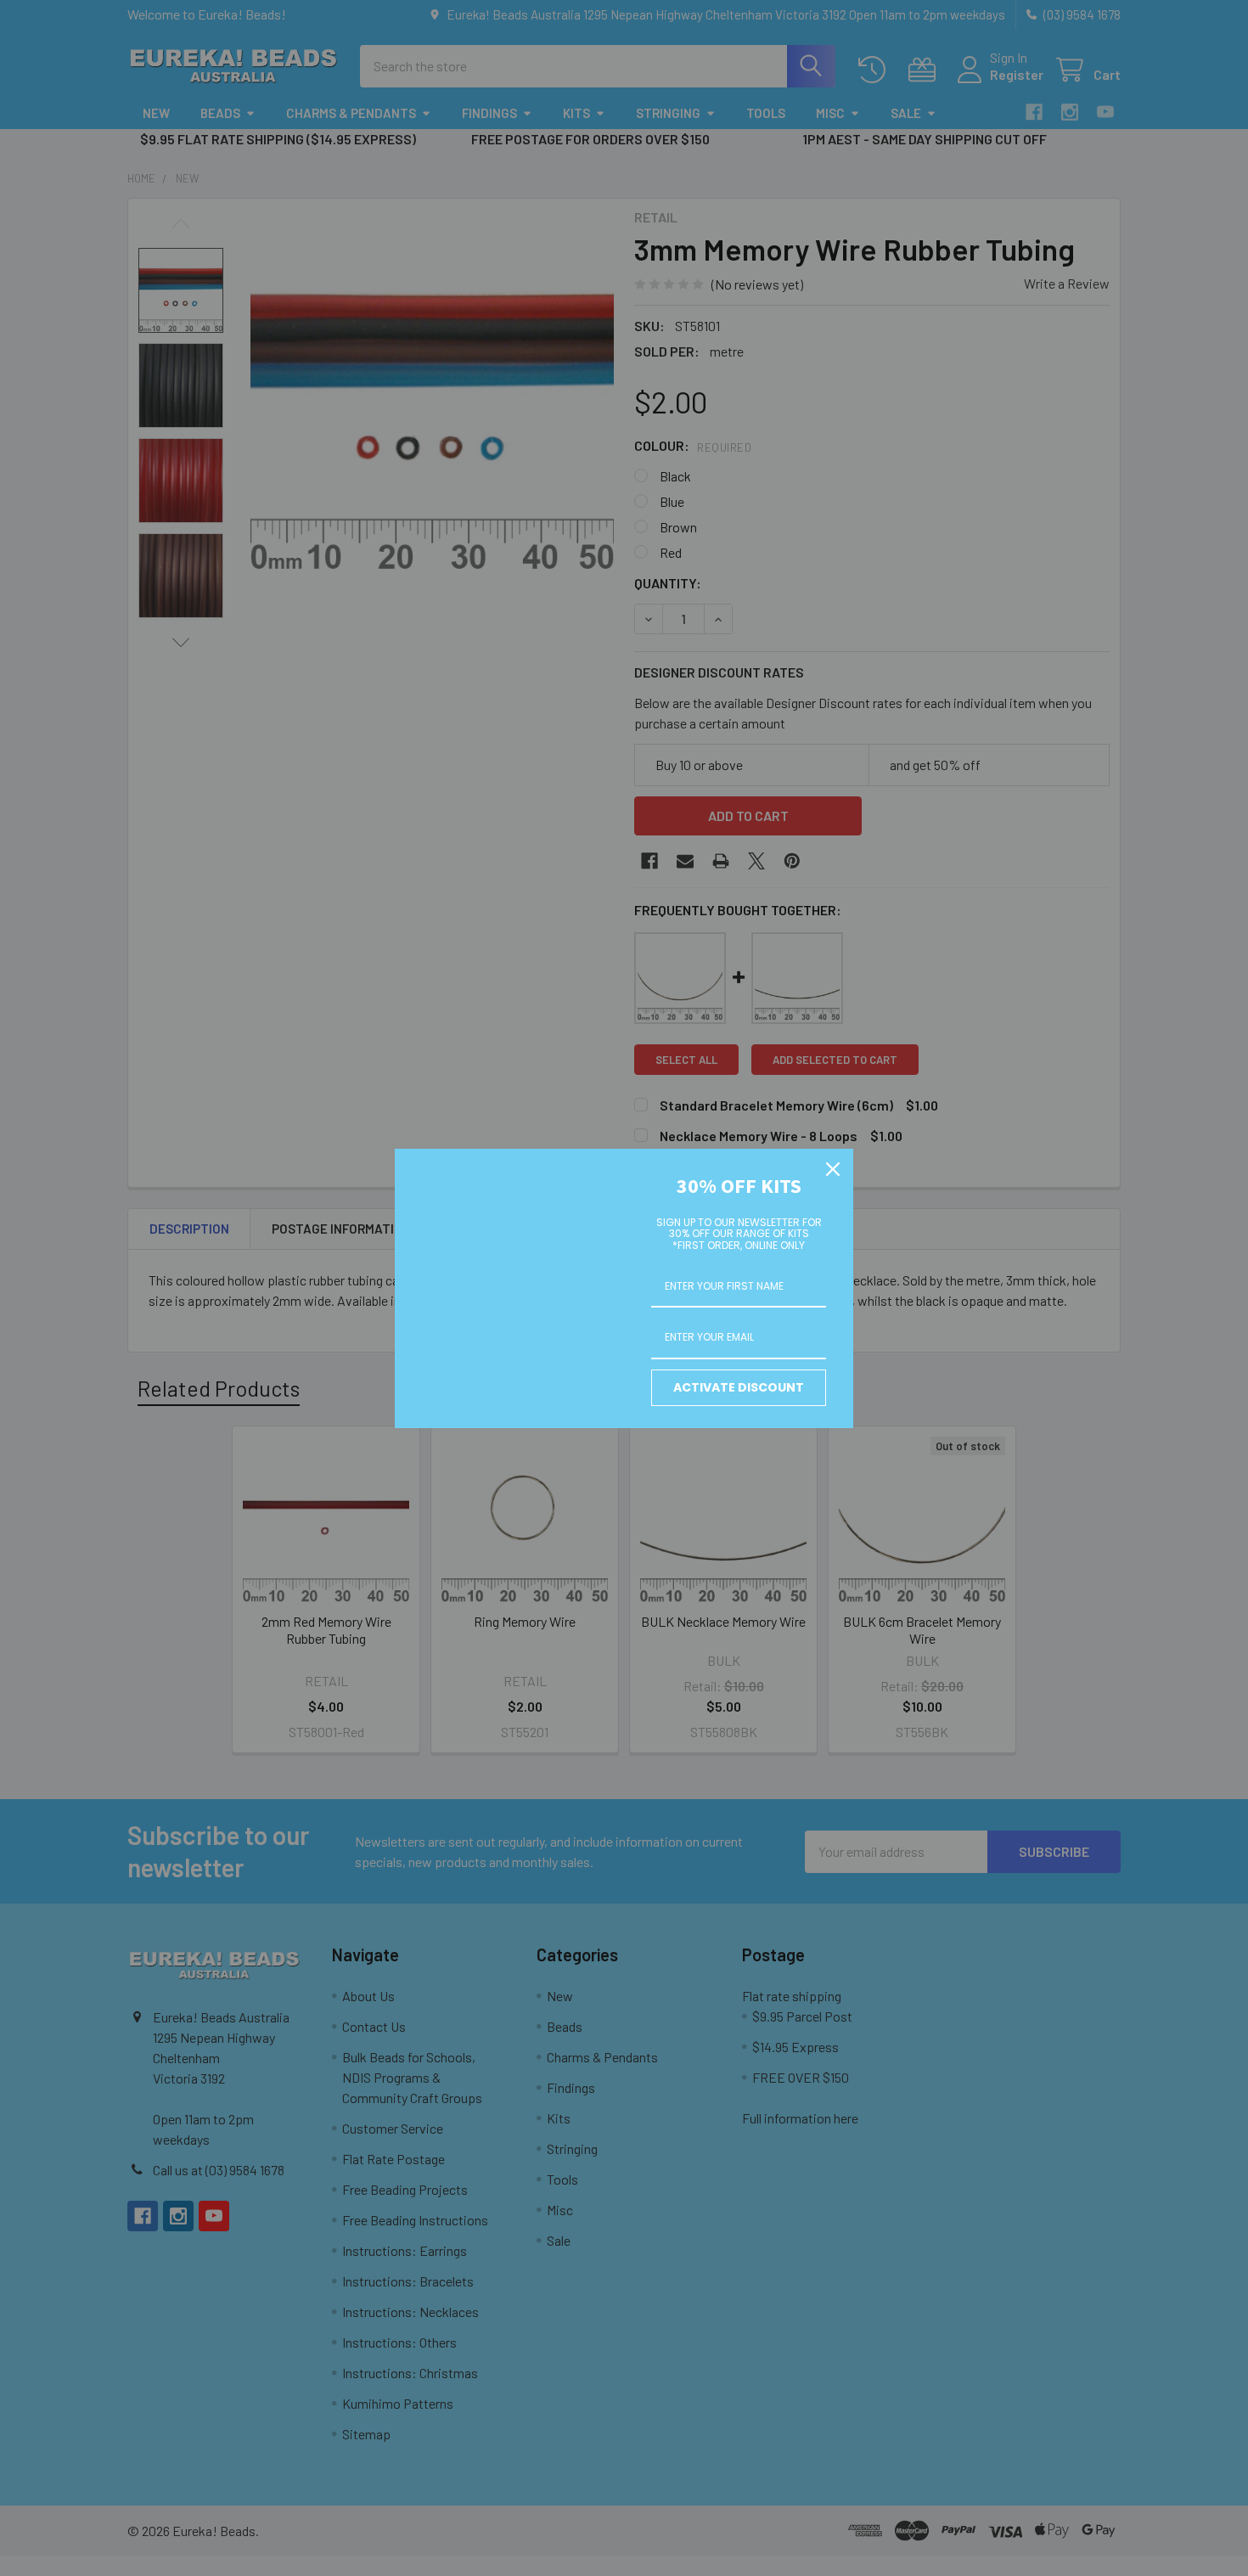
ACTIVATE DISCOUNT (739, 1387)
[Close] (833, 1169)
